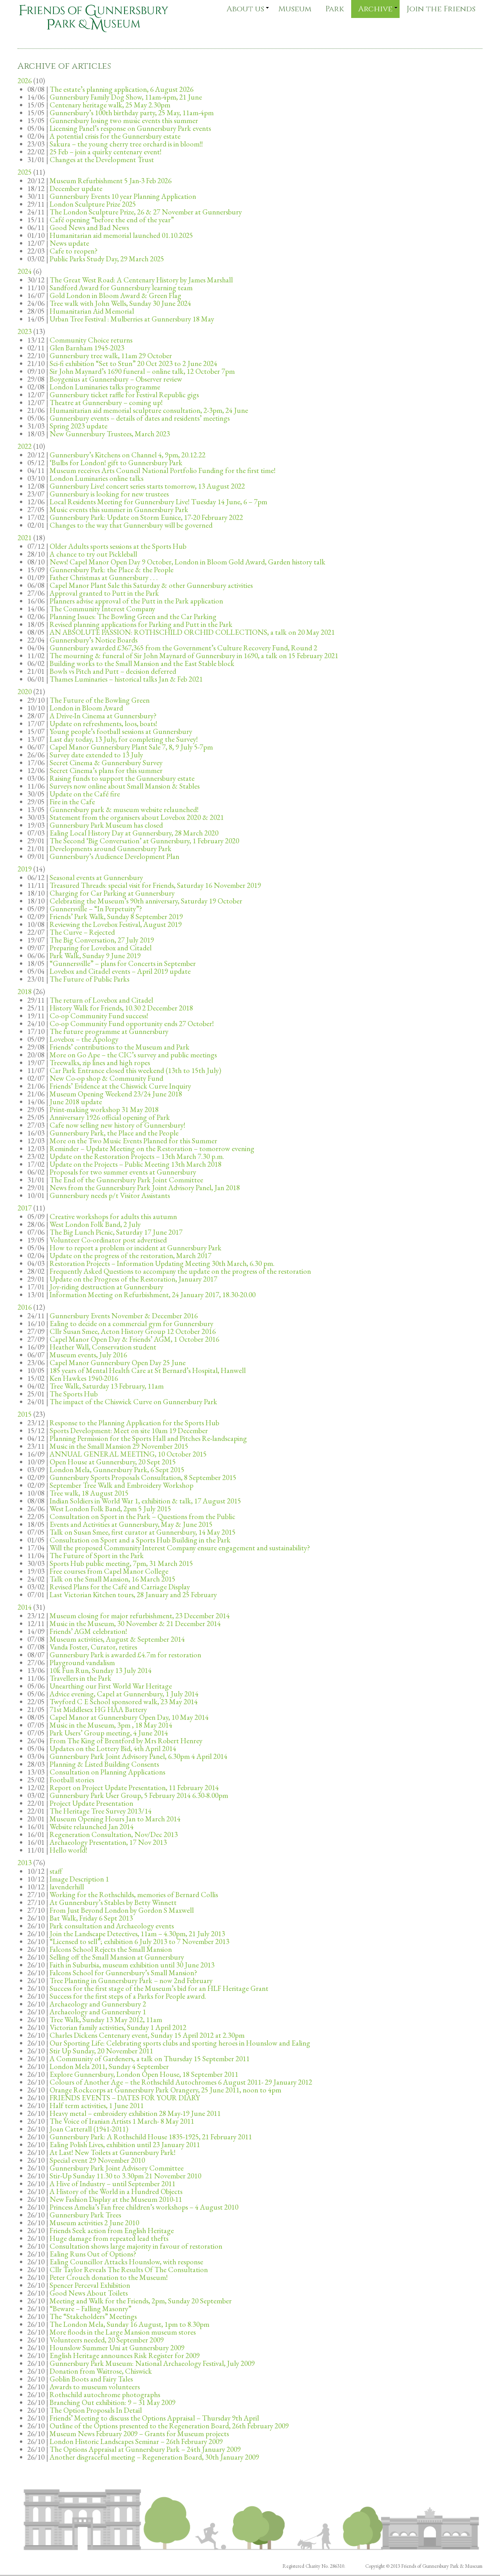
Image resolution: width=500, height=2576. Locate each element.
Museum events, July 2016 (88, 1355)
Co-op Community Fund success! (99, 1016)
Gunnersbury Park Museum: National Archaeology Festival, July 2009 (152, 2363)
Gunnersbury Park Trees (85, 2215)
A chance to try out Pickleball (93, 554)
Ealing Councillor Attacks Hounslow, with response (126, 2262)
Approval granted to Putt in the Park (104, 593)
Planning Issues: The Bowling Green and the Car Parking (133, 617)
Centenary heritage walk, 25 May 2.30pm (110, 105)
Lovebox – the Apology (84, 1039)
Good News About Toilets (89, 2293)
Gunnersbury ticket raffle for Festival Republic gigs (124, 395)
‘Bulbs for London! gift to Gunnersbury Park (116, 463)
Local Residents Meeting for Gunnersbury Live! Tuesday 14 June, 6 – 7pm (158, 502)
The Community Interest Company (102, 609)
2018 (25, 992)
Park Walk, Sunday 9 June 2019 (95, 956)
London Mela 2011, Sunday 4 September (109, 2066)
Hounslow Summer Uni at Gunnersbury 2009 (117, 2348)
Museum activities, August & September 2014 (117, 1639)
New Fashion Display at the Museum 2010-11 (116, 2199)
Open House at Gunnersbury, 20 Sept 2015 (113, 1462)
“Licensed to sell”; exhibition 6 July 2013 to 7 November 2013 (139, 1941)
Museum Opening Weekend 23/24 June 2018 (116, 1094)
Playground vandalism (82, 1663)
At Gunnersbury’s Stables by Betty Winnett (113, 1902)
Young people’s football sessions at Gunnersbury (121, 731)
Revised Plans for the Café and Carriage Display (120, 1587)
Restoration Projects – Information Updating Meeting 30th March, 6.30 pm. (162, 1263)
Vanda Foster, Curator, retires (93, 1647)
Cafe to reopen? (74, 251)
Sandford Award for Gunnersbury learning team (121, 288)
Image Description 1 (79, 1879)
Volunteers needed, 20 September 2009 (107, 2340)
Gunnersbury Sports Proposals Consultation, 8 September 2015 (143, 1477)
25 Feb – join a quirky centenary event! (105, 152)
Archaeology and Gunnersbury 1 (98, 2012)
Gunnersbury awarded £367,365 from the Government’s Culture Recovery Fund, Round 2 (183, 648)
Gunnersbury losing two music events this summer (124, 120)
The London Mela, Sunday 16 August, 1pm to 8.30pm (129, 2324)
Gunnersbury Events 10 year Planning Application (123, 196)
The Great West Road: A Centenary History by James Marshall (141, 280)
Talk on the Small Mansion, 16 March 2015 (112, 1579)
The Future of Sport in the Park (97, 1556)
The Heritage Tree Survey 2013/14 (101, 1811)
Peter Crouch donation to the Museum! (109, 2277)
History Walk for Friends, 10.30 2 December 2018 (121, 1008)
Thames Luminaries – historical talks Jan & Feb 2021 (126, 679)
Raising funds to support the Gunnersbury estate (122, 778)
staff (56, 1871)
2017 (25, 1208)
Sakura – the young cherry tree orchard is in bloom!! (126, 144)
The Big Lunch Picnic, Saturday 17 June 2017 (116, 1232)
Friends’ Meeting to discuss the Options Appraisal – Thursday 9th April (154, 2418)
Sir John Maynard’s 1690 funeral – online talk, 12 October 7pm (142, 371)
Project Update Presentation (91, 1803)
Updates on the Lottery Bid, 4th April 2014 (113, 1749)
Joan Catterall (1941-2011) (89, 2129)
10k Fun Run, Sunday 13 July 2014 (101, 1670)
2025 (25, 172)
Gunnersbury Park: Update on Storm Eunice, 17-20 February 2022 (146, 517)
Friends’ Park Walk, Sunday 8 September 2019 (116, 917)
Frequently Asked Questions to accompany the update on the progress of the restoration (180, 1271)
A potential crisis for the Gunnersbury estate (115, 136)
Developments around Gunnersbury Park (111, 849)
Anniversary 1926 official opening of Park (110, 1117)
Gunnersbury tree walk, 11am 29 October (111, 356)
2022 (25, 446)
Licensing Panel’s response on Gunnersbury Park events (130, 128)
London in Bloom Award (86, 708)
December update (76, 188)
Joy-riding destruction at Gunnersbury (106, 1287)
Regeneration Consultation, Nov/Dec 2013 (114, 1834)
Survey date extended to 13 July (96, 755)
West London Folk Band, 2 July (95, 1224)
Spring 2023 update (79, 426)
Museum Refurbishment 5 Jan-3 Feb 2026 (111, 181)
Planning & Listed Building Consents (104, 1764)
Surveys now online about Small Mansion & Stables (125, 786)
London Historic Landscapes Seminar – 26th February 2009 (136, 2441)
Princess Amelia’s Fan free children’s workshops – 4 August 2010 (144, 2207)
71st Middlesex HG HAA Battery (98, 1709)
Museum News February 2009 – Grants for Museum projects (139, 2434)
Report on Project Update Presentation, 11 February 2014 (134, 1788)
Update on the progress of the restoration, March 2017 (130, 1256)
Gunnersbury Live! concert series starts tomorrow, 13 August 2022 (147, 486)
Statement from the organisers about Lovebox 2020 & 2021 (137, 817)
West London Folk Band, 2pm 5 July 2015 (110, 1509)
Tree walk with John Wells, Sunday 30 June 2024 (120, 303)
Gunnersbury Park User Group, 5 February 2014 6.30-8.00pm (139, 1795)
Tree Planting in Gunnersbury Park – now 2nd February (131, 1981)
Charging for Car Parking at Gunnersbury (112, 893)
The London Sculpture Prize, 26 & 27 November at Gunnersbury (146, 212)
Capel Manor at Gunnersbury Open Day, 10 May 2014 (129, 1717)
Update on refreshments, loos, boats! (103, 724)
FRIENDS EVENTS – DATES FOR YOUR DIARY (125, 2098)
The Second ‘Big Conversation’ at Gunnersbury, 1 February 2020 (144, 841)
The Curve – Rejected (82, 932)
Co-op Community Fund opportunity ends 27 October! (132, 1024)
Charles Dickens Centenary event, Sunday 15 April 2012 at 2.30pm (147, 2035)
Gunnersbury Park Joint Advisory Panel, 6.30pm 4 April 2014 (138, 1756)
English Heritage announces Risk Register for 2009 (125, 2356)
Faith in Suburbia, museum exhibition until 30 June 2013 (132, 1965)
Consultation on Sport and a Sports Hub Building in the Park (140, 1540)
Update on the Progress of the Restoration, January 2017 (133, 1279)
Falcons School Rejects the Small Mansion (111, 1949)
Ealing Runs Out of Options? (93, 2254)
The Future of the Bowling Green (100, 700)
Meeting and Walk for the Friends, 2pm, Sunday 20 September (141, 2301)
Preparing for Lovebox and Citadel (101, 948)
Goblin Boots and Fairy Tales (91, 2379)
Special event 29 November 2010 (97, 2160)
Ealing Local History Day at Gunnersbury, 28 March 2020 (134, 833)
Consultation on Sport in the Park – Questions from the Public (142, 1517)
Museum (295, 9)
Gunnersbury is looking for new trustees (109, 494)
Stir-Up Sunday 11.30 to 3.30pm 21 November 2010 (125, 2176)
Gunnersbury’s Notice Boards (94, 640)
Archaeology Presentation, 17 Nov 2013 (108, 1842)
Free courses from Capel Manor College (109, 1571)
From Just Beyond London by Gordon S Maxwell (122, 1910)
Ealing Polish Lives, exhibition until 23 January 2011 (125, 2145)
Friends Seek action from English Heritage (112, 2231)
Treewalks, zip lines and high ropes (100, 1063)
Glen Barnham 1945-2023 (87, 348)
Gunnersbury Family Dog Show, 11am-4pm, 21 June (126, 97)
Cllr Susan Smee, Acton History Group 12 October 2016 (133, 1331)
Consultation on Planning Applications (107, 1772)
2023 (25, 331)
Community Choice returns (91, 340)
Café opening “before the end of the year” (112, 220)
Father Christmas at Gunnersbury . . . (104, 578)
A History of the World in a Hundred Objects (116, 2191)
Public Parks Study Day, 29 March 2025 (107, 259)
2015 (25, 1414)
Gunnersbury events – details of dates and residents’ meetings (140, 418)
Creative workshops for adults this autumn (113, 1217)
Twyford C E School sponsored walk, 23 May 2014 (124, 1702)
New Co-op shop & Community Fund (106, 1078)
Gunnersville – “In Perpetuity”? (96, 909)
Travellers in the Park (80, 1678)
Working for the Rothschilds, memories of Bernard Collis (134, 1895)
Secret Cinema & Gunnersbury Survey (106, 763)
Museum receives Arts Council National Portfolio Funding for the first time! (162, 470)
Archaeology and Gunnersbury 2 (98, 2004)
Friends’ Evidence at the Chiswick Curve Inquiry (120, 1086)
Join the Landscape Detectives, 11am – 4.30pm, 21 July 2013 (137, 1934)
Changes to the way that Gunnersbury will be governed (131, 525)
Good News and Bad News (89, 228)
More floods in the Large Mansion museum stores (123, 2332)
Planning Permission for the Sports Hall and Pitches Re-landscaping (148, 1438)
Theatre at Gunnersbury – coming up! (106, 403)
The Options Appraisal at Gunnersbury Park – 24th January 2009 (145, 2449)
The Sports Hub (74, 1394)
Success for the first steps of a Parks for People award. (128, 1996)
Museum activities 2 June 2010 (94, 2223)
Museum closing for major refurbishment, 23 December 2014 (140, 1616)
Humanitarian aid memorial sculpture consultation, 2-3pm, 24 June (149, 410)
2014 (25, 1607)
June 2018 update (76, 1102)
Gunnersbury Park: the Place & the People (112, 570)
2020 (25, 692)
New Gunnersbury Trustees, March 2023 (110, 434)
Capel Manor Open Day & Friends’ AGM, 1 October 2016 (134, 1339)
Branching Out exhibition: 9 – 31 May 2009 (112, 2402)
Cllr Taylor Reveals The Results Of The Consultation (129, 2270)
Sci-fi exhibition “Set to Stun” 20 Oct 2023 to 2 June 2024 (133, 363)
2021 (25, 538)
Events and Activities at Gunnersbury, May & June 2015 (131, 1524)
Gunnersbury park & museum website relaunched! (124, 810)
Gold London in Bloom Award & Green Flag (115, 295)
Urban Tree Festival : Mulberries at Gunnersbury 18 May (132, 319)
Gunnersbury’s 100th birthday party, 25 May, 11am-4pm (132, 113)
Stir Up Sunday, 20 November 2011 (101, 2051)
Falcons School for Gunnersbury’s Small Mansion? (123, 1973)
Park (335, 9)
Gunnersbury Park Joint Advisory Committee (117, 2168)
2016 (25, 1307)
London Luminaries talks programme (105, 387)
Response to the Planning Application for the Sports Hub (134, 1423)
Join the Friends (441, 9)
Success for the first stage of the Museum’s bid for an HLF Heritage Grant (159, 1988)
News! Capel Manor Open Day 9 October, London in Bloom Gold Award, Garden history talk (187, 562)
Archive (375, 9)
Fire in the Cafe (72, 802)
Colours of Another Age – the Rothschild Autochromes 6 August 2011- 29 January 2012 (181, 2082)
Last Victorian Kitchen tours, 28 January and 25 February (133, 1595)
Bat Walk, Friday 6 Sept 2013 (91, 1918)
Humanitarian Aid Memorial (92, 311)
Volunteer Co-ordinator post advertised (108, 1240)
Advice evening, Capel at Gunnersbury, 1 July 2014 (124, 1694)
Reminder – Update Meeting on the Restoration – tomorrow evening (152, 1149)
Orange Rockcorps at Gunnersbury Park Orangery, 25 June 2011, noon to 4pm (165, 2090)
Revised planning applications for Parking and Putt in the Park (141, 624)
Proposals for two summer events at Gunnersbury (123, 1172)
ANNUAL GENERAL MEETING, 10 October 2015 (128, 1454)
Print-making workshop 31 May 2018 (104, 1109)
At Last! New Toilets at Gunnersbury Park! (112, 2152)
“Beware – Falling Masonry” (90, 2309)
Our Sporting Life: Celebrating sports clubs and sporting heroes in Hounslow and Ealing (180, 2043)
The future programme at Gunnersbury (109, 1031)
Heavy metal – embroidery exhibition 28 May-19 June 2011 (135, 2113)
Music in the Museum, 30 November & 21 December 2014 (135, 1624)
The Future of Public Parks (89, 979)
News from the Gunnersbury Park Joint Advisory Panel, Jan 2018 (145, 1188)
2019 (25, 869)
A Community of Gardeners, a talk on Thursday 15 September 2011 (150, 2059)
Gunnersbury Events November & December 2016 (124, 1316)
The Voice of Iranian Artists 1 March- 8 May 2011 (122, 2121)
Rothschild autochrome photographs (105, 2395)
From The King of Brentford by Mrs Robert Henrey (126, 1741)
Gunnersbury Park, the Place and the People (114, 1133)
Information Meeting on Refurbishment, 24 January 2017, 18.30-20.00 (153, 1295)
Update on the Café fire (85, 794)
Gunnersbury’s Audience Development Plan (114, 856)
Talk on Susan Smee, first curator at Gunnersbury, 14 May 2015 (143, 1532)
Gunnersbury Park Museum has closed (106, 825)
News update (69, 243)
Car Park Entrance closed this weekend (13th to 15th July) (135, 1070)
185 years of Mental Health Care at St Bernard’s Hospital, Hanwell (148, 1370)
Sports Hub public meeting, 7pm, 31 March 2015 (121, 1563)
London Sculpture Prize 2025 (93, 204)
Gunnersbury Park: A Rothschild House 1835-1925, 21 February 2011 (151, 2137)
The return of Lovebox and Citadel (101, 1000)
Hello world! (68, 1850)
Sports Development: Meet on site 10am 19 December (129, 1431)
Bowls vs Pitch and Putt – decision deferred (113, 671)
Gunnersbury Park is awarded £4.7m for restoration (125, 1655)
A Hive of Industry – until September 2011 (112, 2184)
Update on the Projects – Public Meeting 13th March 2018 (136, 1164)
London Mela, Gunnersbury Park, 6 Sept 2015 (117, 1470)
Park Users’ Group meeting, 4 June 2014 (109, 1733)
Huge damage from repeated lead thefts (109, 2238)
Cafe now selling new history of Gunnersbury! (117, 1125)
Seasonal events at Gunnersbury (96, 877)
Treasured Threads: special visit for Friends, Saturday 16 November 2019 (155, 885)
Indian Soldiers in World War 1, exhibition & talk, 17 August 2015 (145, 1501)
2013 (25, 1863)
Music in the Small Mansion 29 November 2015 (119, 1446)
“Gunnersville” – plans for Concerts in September (123, 963)
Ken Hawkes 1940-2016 (84, 1378)
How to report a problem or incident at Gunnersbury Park (136, 1248)
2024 (25, 271)
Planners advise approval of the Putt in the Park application (136, 601)
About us (245, 9)
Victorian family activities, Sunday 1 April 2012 (118, 2027)
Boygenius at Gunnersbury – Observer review (116, 379)
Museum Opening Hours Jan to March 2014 (115, 1819)
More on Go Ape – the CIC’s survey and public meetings (133, 1055)
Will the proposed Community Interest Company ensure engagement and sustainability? (180, 1548)
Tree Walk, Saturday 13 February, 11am (107, 1386)
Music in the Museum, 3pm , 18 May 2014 (111, 1725)
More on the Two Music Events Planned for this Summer (133, 1141)
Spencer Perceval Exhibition (90, 2285)
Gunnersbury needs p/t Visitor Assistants (110, 1195)
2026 (25, 81)
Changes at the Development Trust (102, 160)
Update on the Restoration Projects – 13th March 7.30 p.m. (137, 1156)
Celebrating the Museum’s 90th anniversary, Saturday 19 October (146, 901)
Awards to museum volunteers (95, 2387)
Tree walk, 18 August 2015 (89, 1493)
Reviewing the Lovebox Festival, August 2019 (116, 924)
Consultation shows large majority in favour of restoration (136, 2246)
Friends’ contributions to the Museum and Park (120, 1047)
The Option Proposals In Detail (96, 2410)
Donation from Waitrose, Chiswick (101, 2371)
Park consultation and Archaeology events (112, 1926)
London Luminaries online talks (96, 478)
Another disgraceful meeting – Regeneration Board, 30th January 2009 (154, 2457)
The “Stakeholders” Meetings (93, 2316)
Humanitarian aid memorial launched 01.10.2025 (121, 235)
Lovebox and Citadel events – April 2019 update (120, 971)
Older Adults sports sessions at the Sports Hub (118, 546)
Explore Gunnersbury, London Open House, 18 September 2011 (144, 2074)
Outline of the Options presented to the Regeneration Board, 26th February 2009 (169, 2426)
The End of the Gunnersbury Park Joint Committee (126, 1180)
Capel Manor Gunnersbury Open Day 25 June (118, 1363)
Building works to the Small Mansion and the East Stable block (142, 663)
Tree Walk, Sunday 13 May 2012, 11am (106, 2020)
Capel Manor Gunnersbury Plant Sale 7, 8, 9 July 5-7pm (131, 747)
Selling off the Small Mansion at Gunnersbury (117, 1957)
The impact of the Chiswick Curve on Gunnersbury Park (133, 1402)
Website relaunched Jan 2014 (92, 1827)
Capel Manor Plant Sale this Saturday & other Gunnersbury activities (151, 585)
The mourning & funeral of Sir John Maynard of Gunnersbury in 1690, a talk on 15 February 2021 (194, 656)
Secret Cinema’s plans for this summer (106, 770)
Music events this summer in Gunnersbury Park (119, 510)
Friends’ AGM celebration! (88, 1631)
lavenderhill (67, 1887)
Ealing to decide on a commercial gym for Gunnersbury (131, 1324)
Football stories (72, 1780)
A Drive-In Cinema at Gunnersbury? (103, 716)
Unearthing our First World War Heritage (111, 1686)
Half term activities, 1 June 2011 (97, 2106)
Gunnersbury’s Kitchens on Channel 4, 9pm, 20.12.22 (128, 455)
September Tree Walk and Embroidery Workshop (121, 1485)
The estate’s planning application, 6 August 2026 (121, 89)
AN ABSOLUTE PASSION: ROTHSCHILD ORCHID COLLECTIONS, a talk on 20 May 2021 (192, 632)
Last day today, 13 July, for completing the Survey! (124, 739)
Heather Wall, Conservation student (103, 1347)
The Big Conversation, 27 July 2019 (102, 940)
